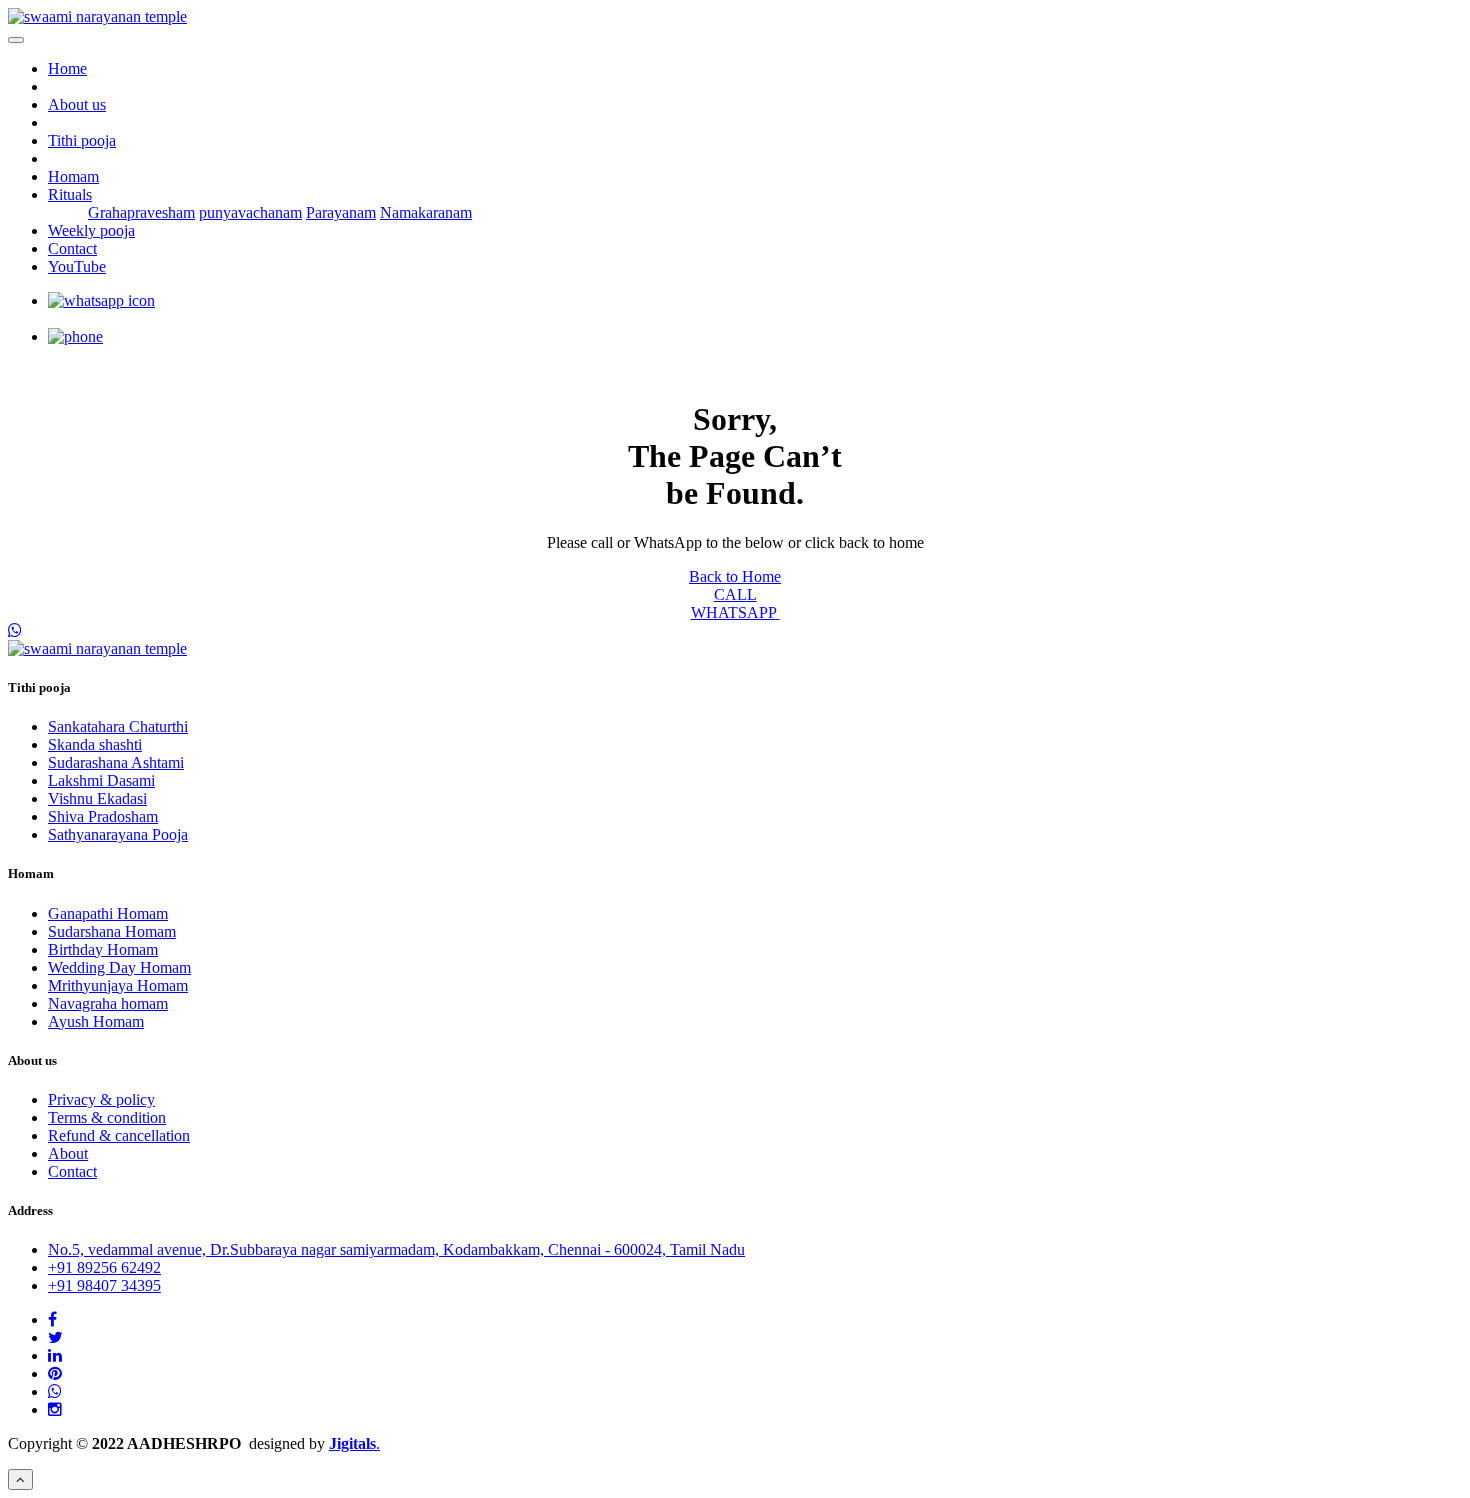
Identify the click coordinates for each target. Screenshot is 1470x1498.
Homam (73, 176)
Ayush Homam (96, 1021)
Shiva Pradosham (103, 816)
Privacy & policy (101, 1099)
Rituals (70, 194)
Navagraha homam (108, 1003)
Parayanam (341, 212)
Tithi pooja (82, 140)
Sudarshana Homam (112, 931)
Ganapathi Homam (108, 913)
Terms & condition (107, 1117)
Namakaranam (426, 212)
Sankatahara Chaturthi (118, 726)
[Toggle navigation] (16, 40)
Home (67, 68)
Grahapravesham (141, 212)
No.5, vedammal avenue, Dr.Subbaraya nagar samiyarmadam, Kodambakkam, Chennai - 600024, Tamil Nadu (396, 1249)
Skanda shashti (95, 744)
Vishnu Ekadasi (97, 798)
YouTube (77, 266)
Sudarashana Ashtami (116, 762)
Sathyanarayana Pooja (118, 834)
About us (77, 104)
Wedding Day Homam (119, 967)
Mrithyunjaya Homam (118, 985)
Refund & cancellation (119, 1135)
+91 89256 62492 (104, 1267)
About (68, 1153)
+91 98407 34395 (104, 1285)
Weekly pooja (91, 230)
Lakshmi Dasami (101, 780)
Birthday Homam (103, 949)
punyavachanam (250, 212)
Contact (72, 248)
